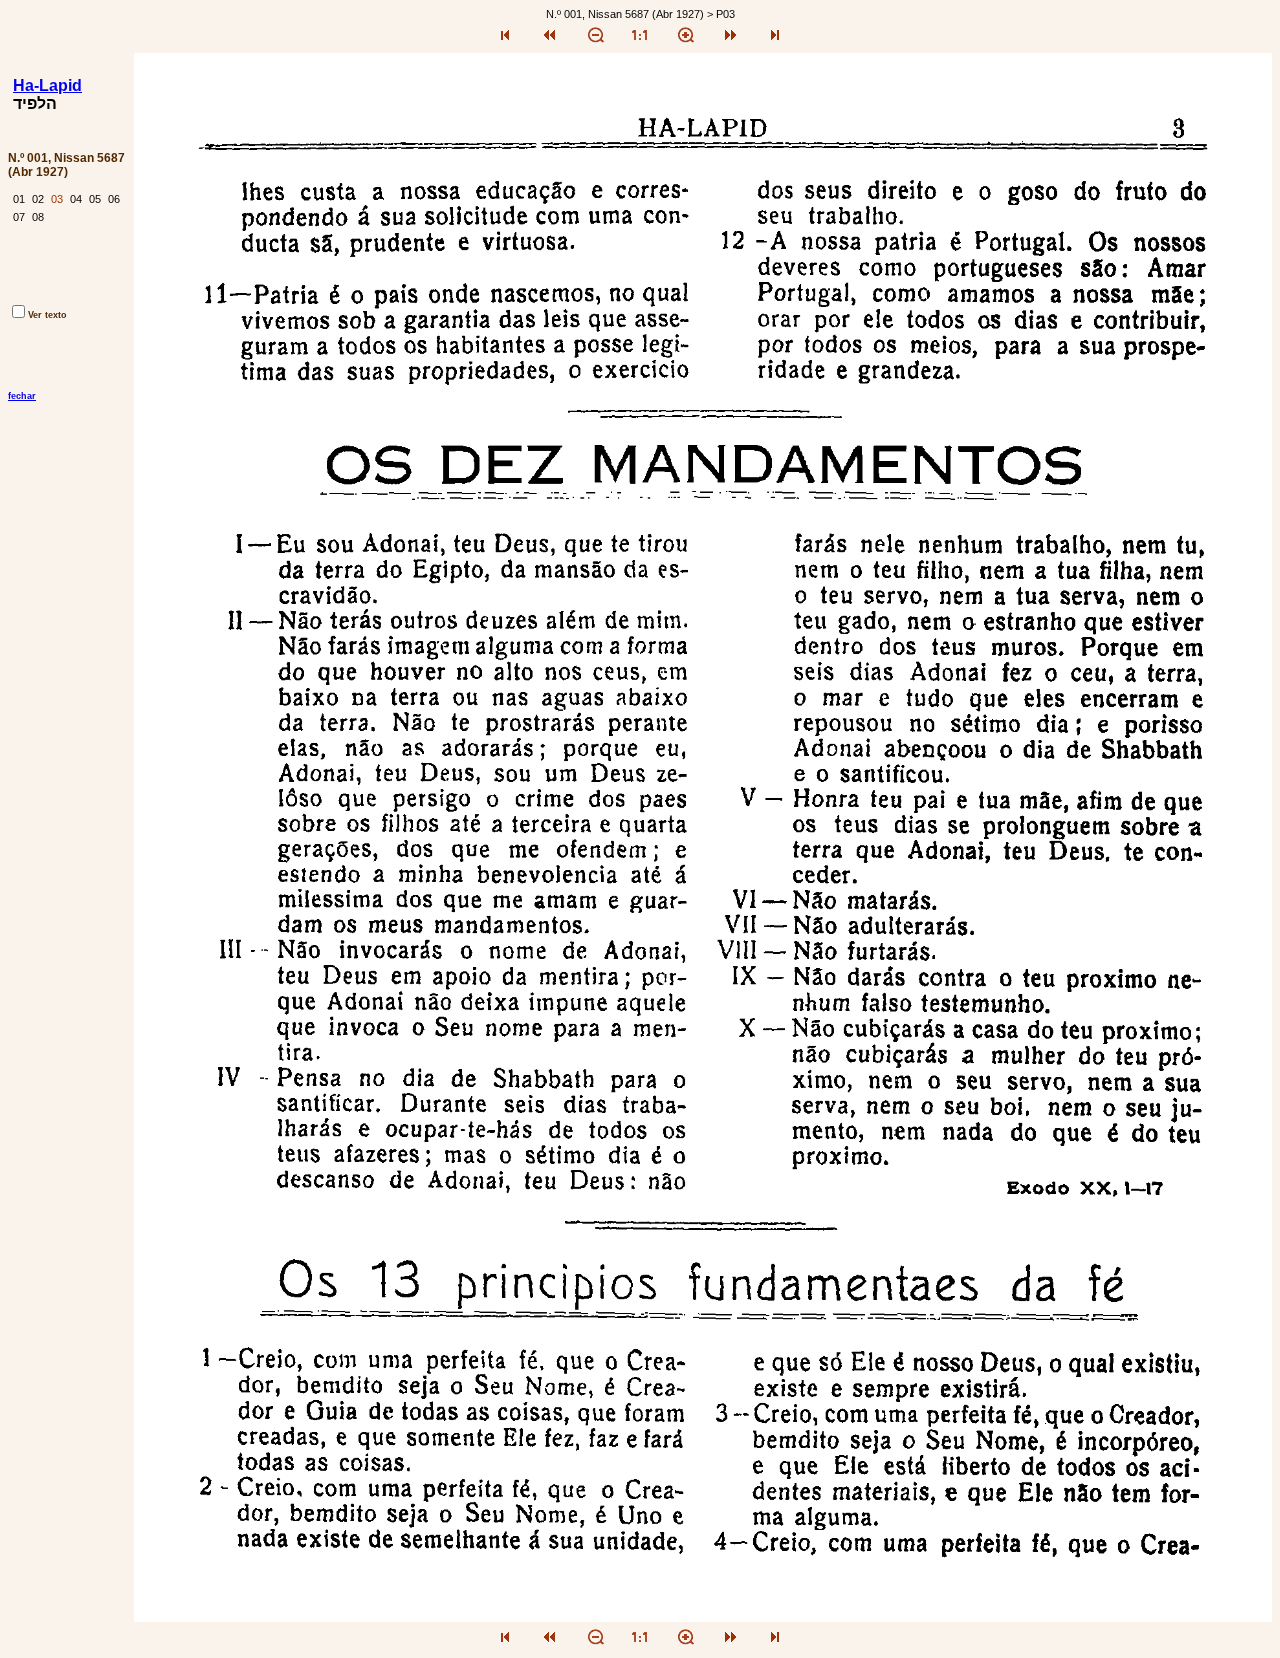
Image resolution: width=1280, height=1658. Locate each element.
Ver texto (47, 315)
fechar (22, 396)
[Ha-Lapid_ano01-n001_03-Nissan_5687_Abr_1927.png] (703, 1616)
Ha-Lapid (47, 85)
